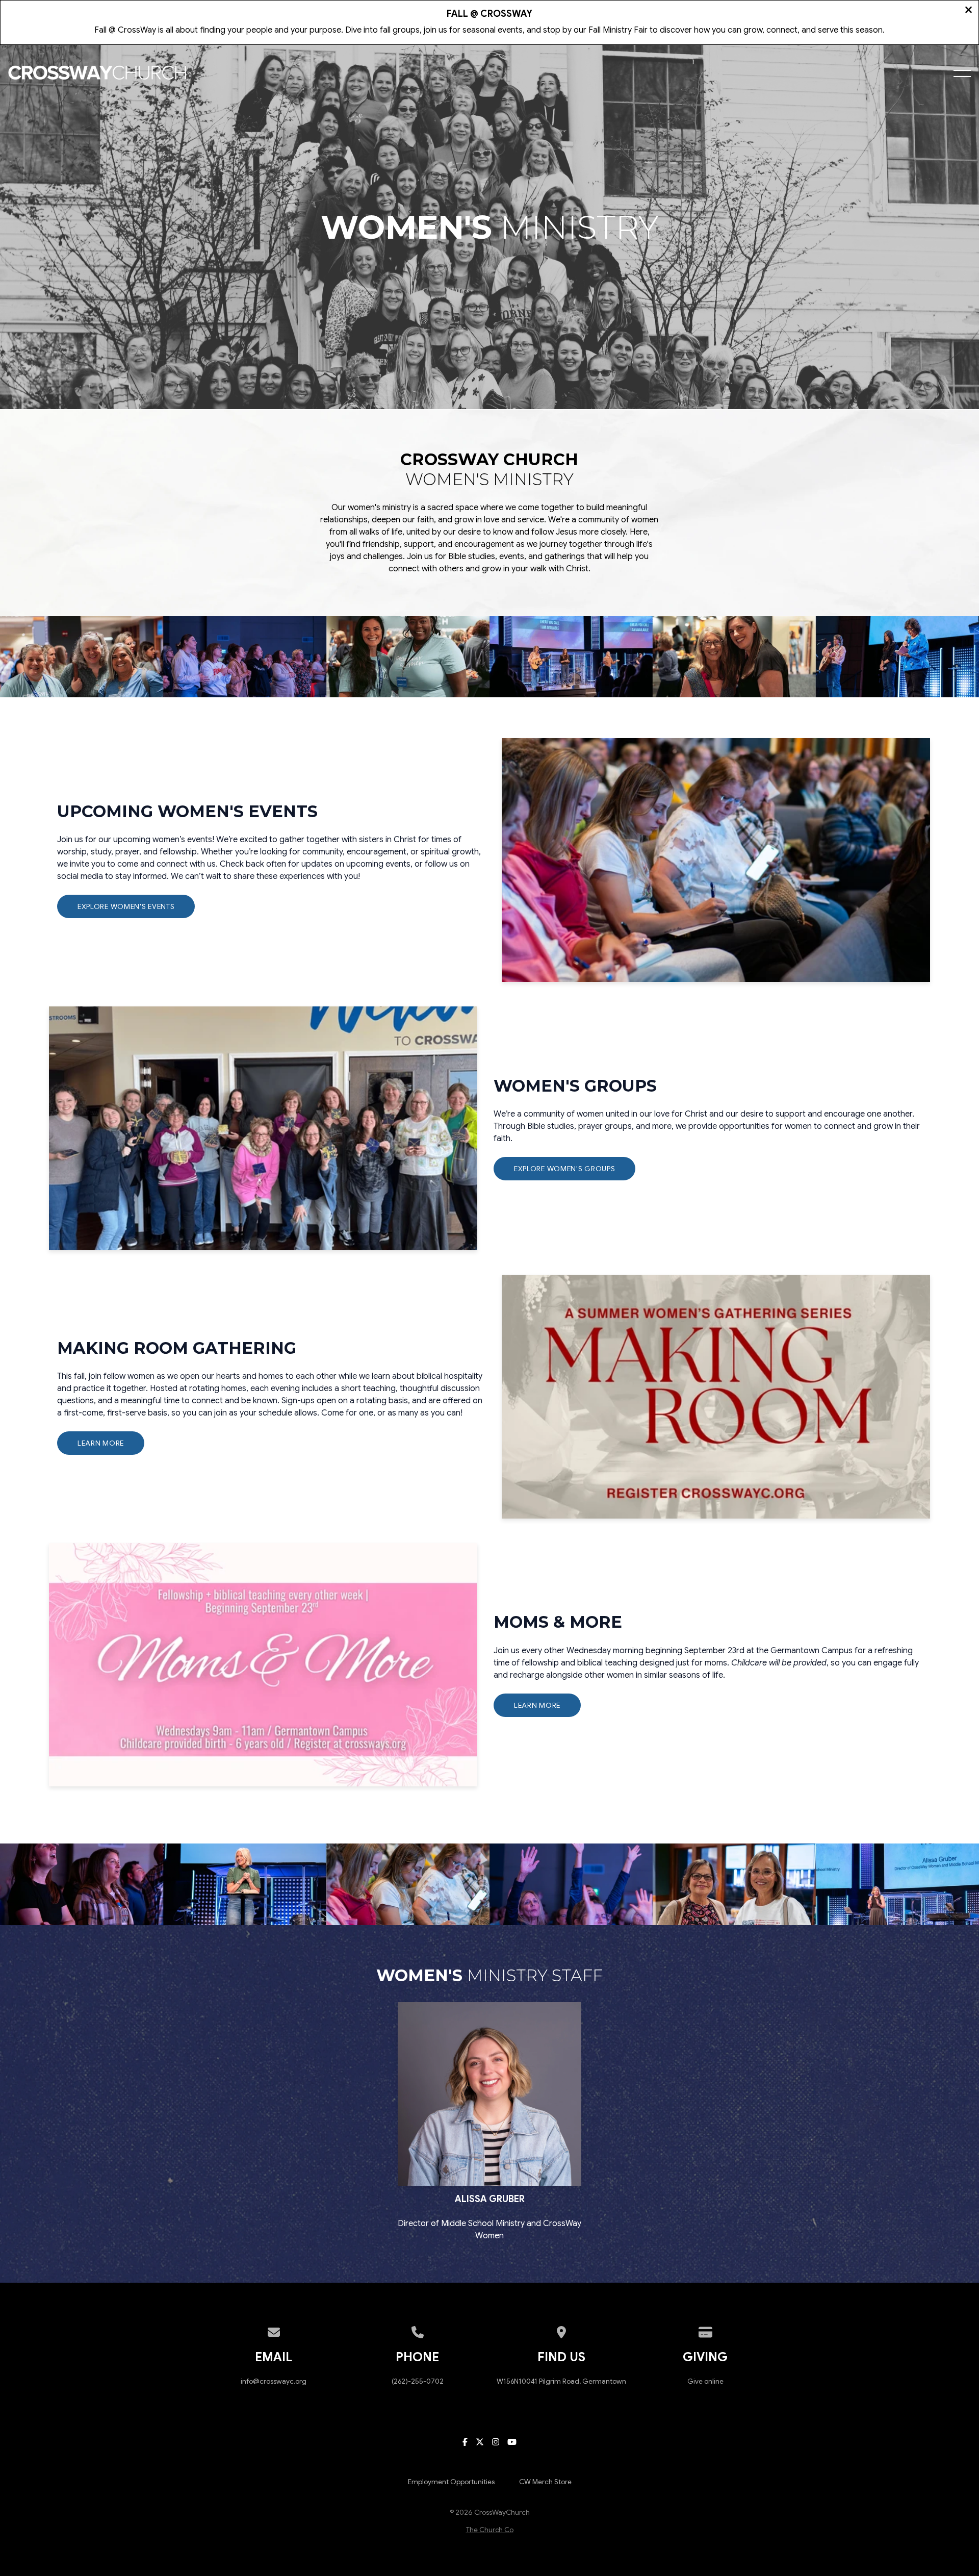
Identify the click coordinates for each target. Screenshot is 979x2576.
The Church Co (490, 2530)
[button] (962, 73)
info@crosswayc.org (274, 2381)
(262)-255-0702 (418, 2381)
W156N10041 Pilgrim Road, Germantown (561, 2381)
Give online (705, 2381)
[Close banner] (969, 11)
